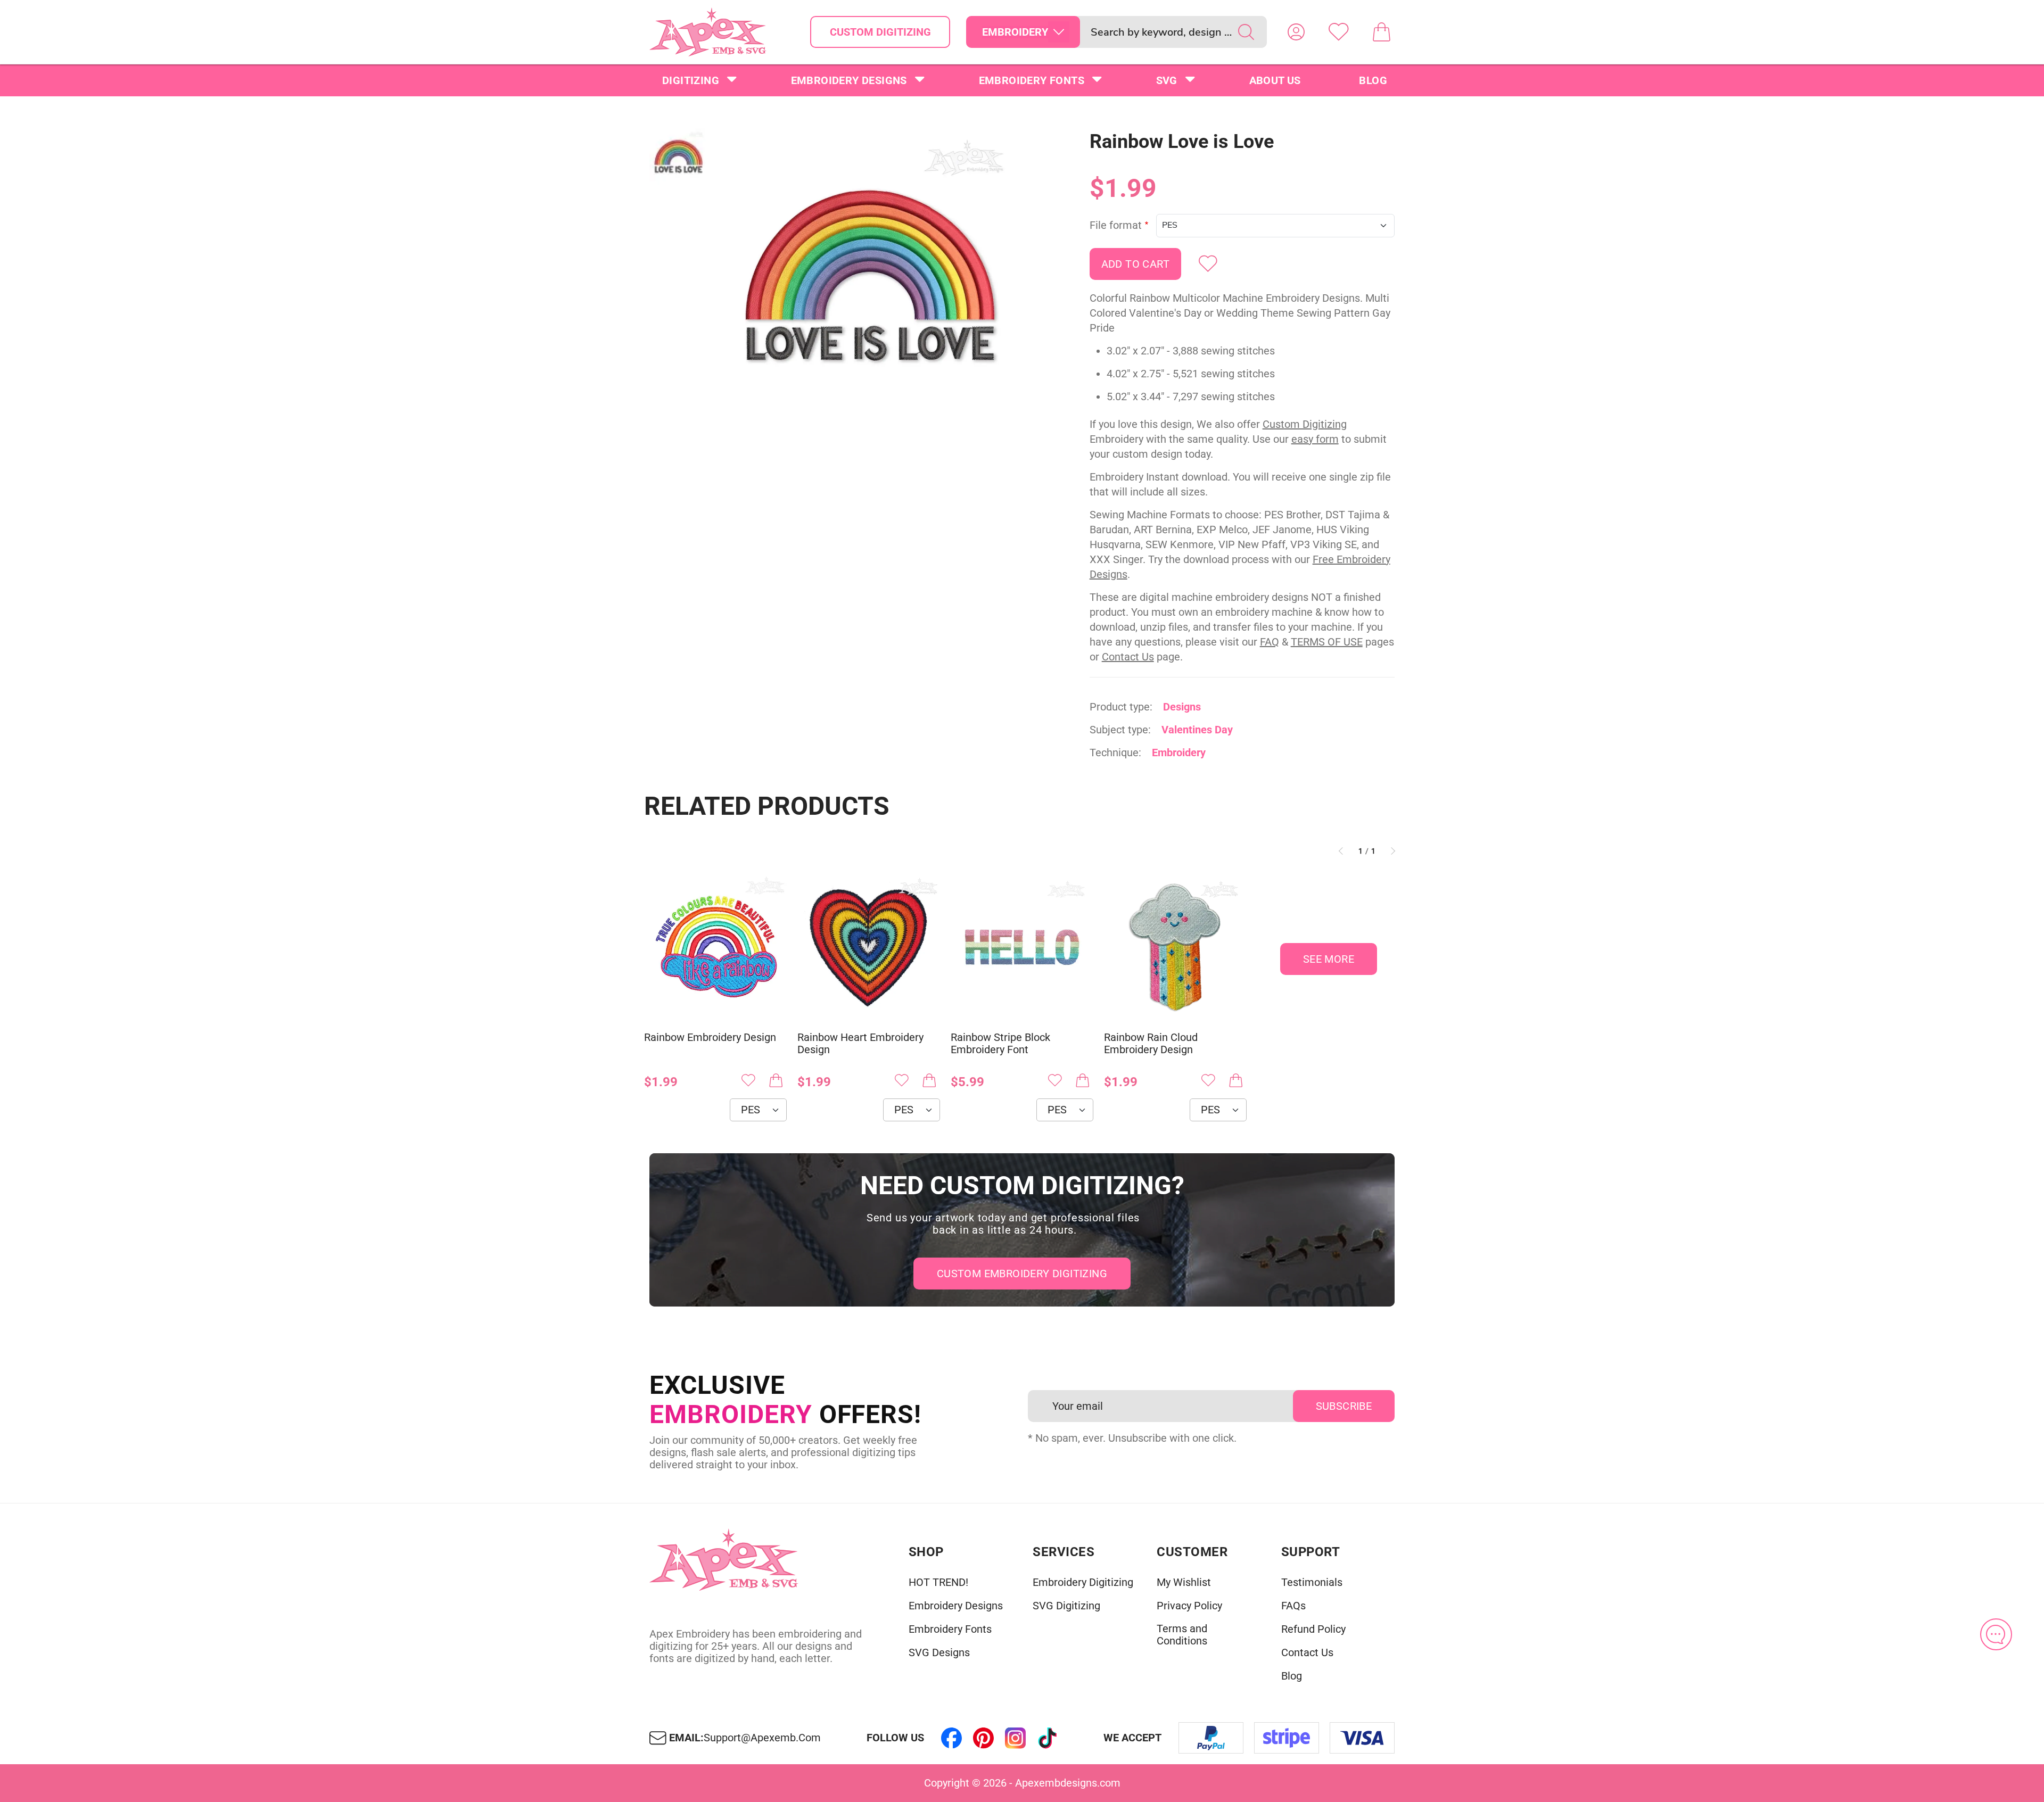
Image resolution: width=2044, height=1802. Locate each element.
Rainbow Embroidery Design (710, 1038)
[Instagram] (1016, 1738)
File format (1116, 225)
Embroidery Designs (849, 80)
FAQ (1270, 642)
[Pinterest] (984, 1738)
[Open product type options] (1059, 32)
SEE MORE (1329, 959)
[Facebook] (952, 1738)
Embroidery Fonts (1032, 80)
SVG (1167, 80)
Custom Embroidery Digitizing (1022, 1274)
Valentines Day (1197, 730)
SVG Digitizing (1066, 1606)
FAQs (1293, 1606)
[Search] (1246, 32)
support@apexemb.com (762, 1738)
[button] (870, 280)
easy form (1315, 439)
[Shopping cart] (1381, 32)
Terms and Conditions (1182, 1635)
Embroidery (1179, 753)
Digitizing (691, 80)
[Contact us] (1996, 1634)
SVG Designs (939, 1653)
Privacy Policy (1189, 1606)
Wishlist (1339, 32)
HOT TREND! (938, 1582)
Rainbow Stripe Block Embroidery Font (1000, 1044)
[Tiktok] (1048, 1738)
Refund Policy (1313, 1629)
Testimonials (1312, 1582)
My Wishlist (1184, 1582)
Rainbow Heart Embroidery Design (860, 1044)
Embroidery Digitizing (1083, 1582)
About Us (1275, 80)
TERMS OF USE (1327, 642)
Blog (1373, 80)
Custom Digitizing (880, 32)
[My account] (1296, 32)
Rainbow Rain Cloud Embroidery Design (1151, 1044)
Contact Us (1128, 657)
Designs (1182, 707)
